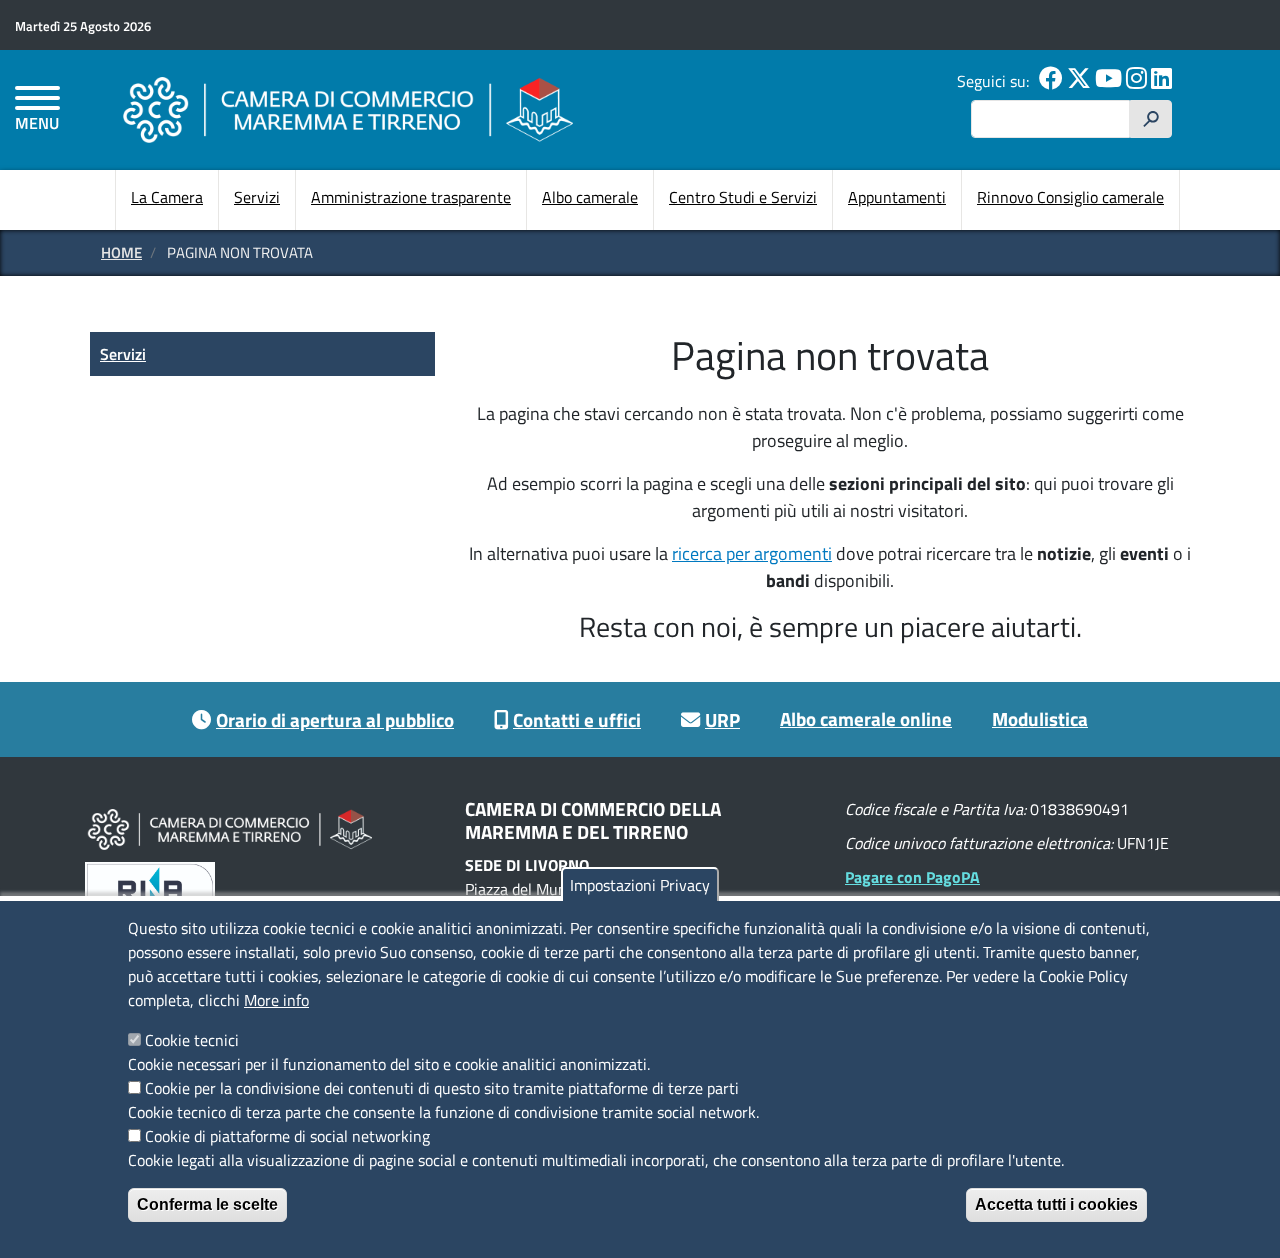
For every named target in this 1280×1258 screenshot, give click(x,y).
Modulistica (1040, 718)
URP (722, 719)
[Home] (348, 109)
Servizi (257, 197)
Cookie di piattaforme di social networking (287, 1136)
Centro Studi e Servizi (743, 197)
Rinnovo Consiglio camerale (1070, 197)
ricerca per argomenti (752, 553)
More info (276, 1000)
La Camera (167, 197)
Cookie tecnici (192, 1040)
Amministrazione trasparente (411, 197)
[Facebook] (1051, 81)
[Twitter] (1079, 81)
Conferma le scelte (207, 1204)
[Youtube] (1108, 81)
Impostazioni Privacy (640, 885)
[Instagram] (1136, 81)
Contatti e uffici (577, 719)
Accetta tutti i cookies (1056, 1204)
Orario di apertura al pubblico (335, 719)
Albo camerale (590, 197)
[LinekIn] (1161, 81)
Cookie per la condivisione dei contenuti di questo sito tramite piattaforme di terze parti (442, 1088)
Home (121, 252)
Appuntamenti (897, 197)
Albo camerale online (866, 718)
